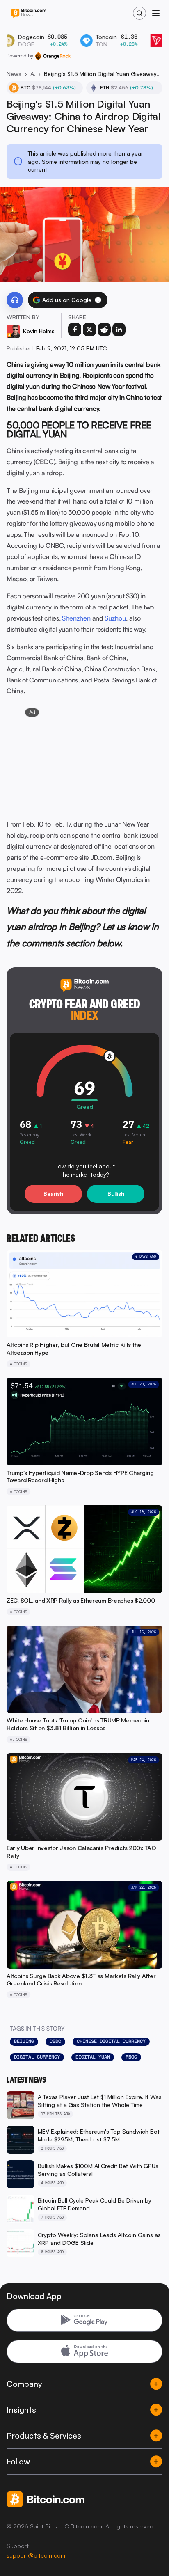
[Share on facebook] (75, 330)
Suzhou (115, 618)
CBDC (55, 2041)
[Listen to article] (15, 300)
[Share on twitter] (89, 330)
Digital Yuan (93, 2057)
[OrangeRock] (53, 56)
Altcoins (33, 74)
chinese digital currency (111, 2041)
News (14, 74)
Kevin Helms (39, 331)
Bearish (53, 1194)
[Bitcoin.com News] (29, 13)
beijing (24, 2041)
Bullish (116, 1194)
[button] (98, 300)
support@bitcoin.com (36, 2555)
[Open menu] (156, 13)
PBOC (131, 2057)
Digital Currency (37, 2057)
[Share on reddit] (104, 330)
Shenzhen (76, 618)
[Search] (139, 13)
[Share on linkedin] (119, 330)
